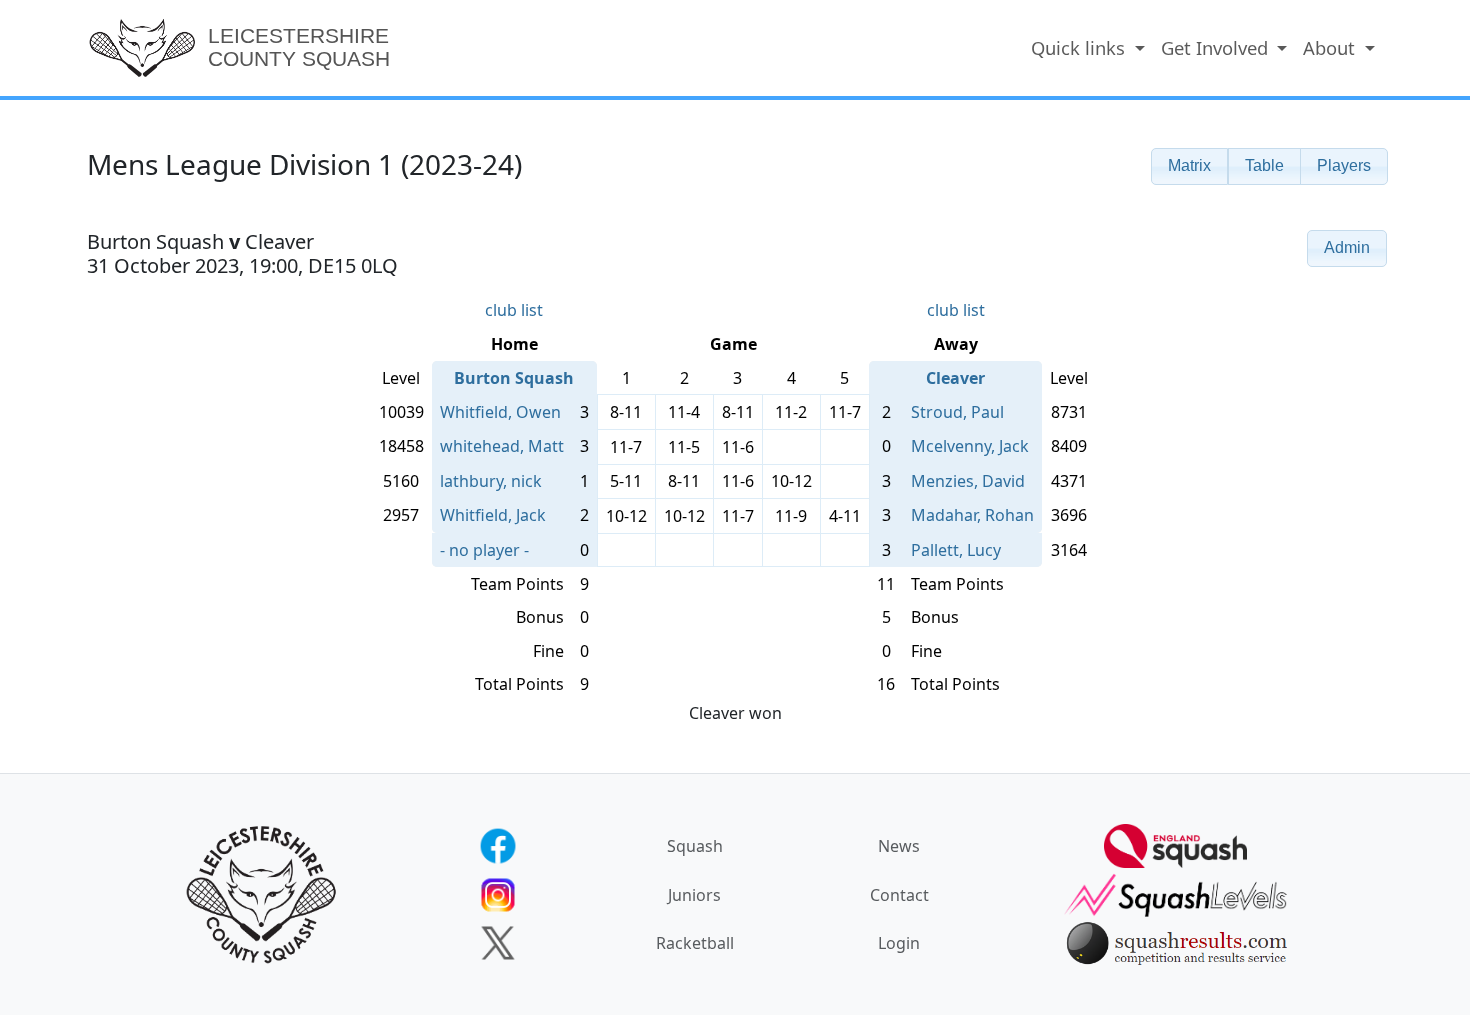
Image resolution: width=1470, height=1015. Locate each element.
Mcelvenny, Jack (970, 446)
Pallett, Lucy (956, 550)
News (899, 846)
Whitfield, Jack (493, 515)
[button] (1189, 166)
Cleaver (955, 378)
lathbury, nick (491, 481)
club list (514, 310)
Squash (695, 846)
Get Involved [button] (1217, 47)
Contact (899, 895)
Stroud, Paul (957, 412)
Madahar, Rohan (972, 515)
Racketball (695, 943)
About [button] (1331, 47)
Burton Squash (514, 378)
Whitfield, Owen (500, 412)
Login (899, 943)
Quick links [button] (1080, 47)
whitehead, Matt (502, 446)
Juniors (694, 895)
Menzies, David (968, 481)
